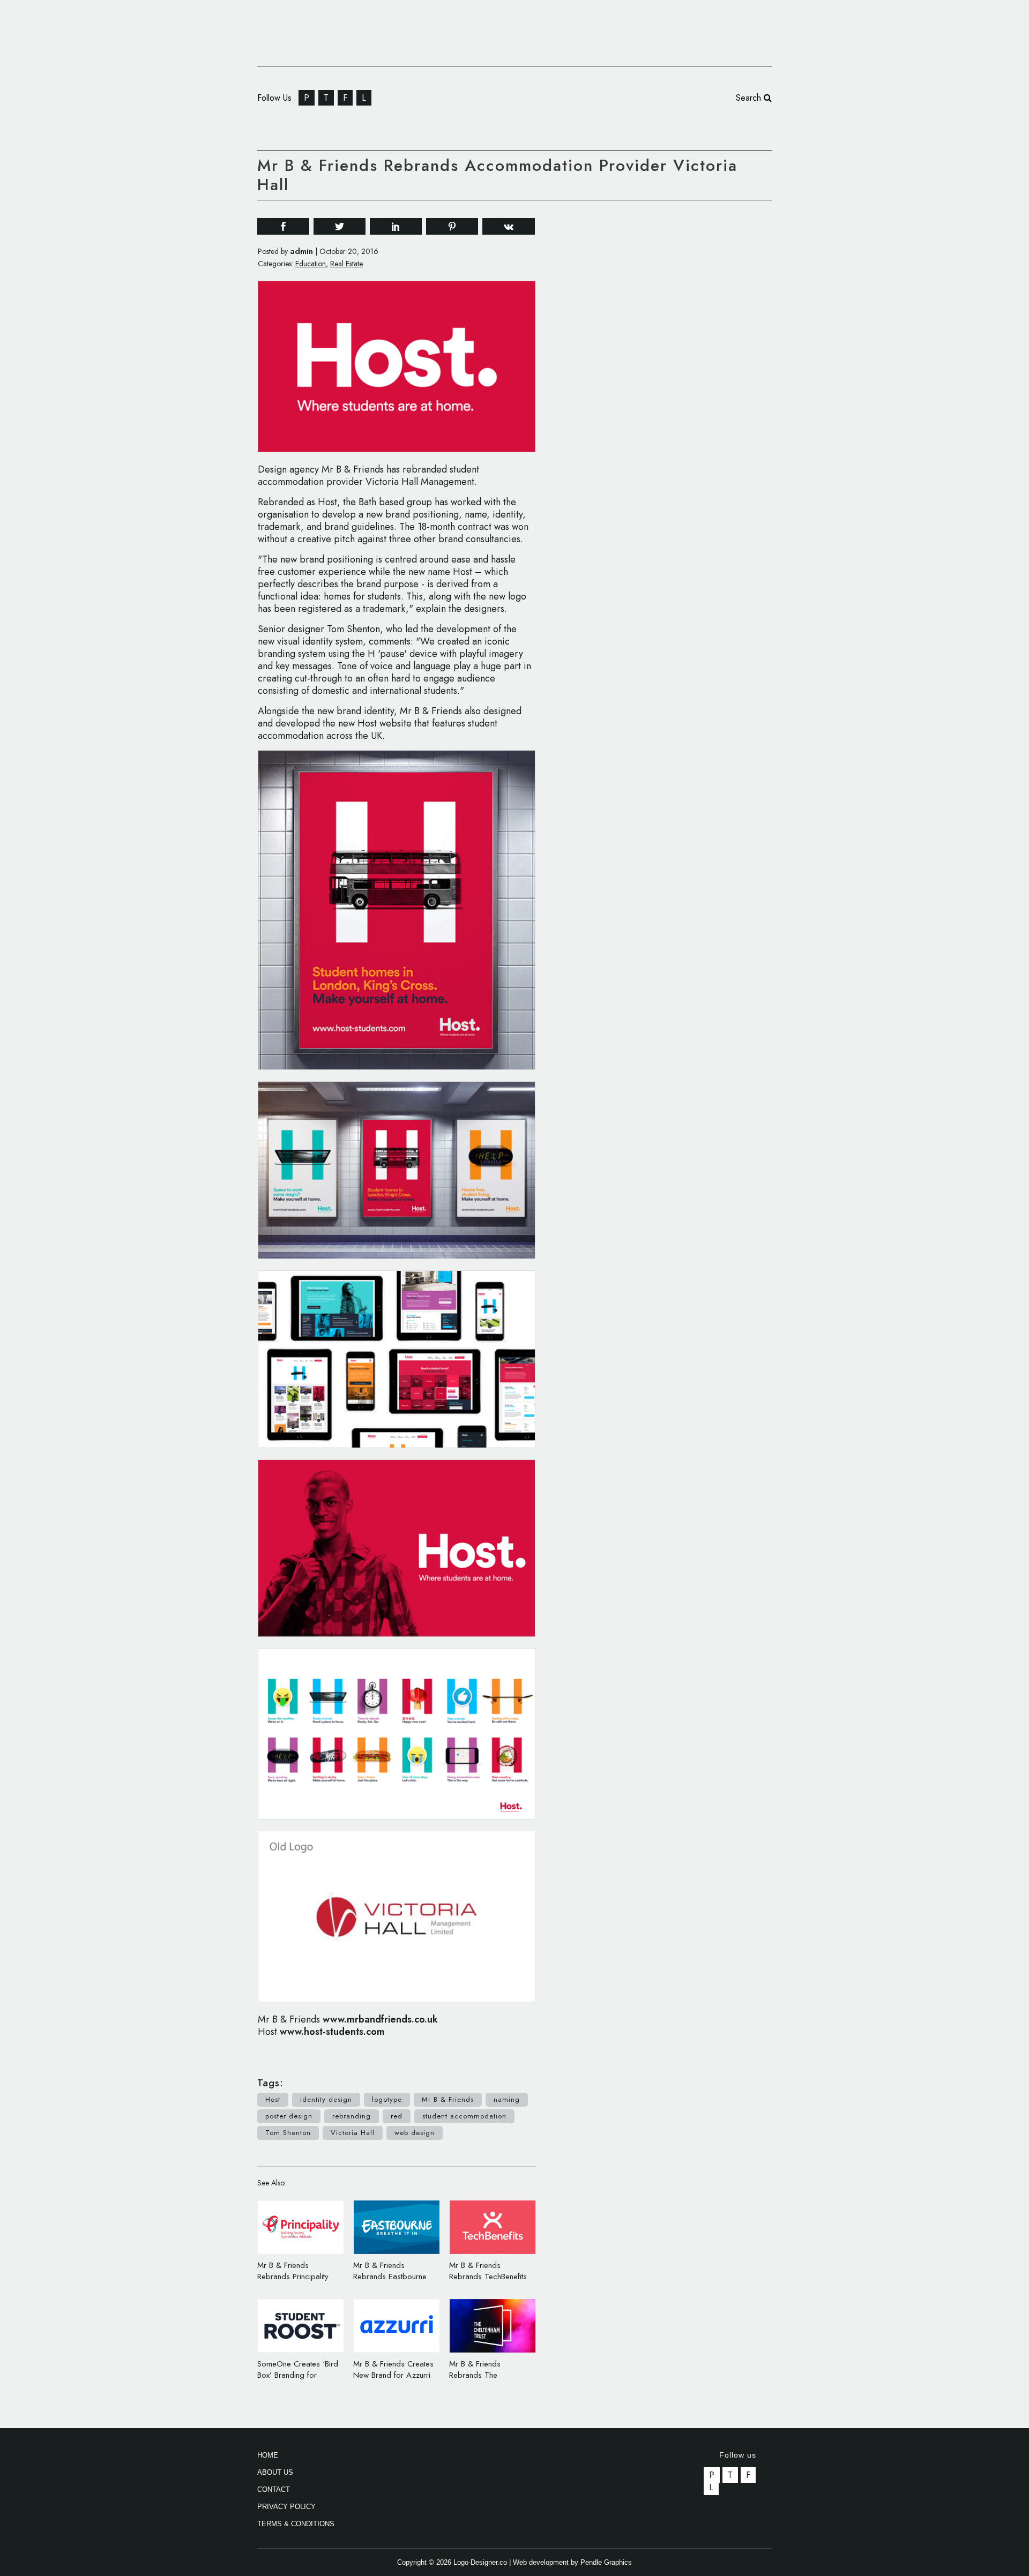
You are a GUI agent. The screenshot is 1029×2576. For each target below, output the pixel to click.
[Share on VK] (509, 225)
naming (507, 2099)
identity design (326, 2099)
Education (311, 264)
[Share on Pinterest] (452, 226)
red (397, 2116)
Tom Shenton (288, 2133)
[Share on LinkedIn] (396, 226)
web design (415, 2133)
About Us (275, 2472)
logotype (387, 2099)
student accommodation (464, 2116)
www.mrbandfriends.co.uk (380, 2019)
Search (750, 98)
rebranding (352, 2116)
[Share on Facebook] (283, 226)
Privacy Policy (286, 2507)
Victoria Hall (353, 2133)
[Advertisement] (691, 372)
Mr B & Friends (448, 2099)
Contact (274, 2489)
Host (273, 2099)
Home (268, 2455)
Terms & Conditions (296, 2524)
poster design (289, 2116)
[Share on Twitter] (340, 226)
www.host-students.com (332, 2032)
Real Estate (346, 264)
